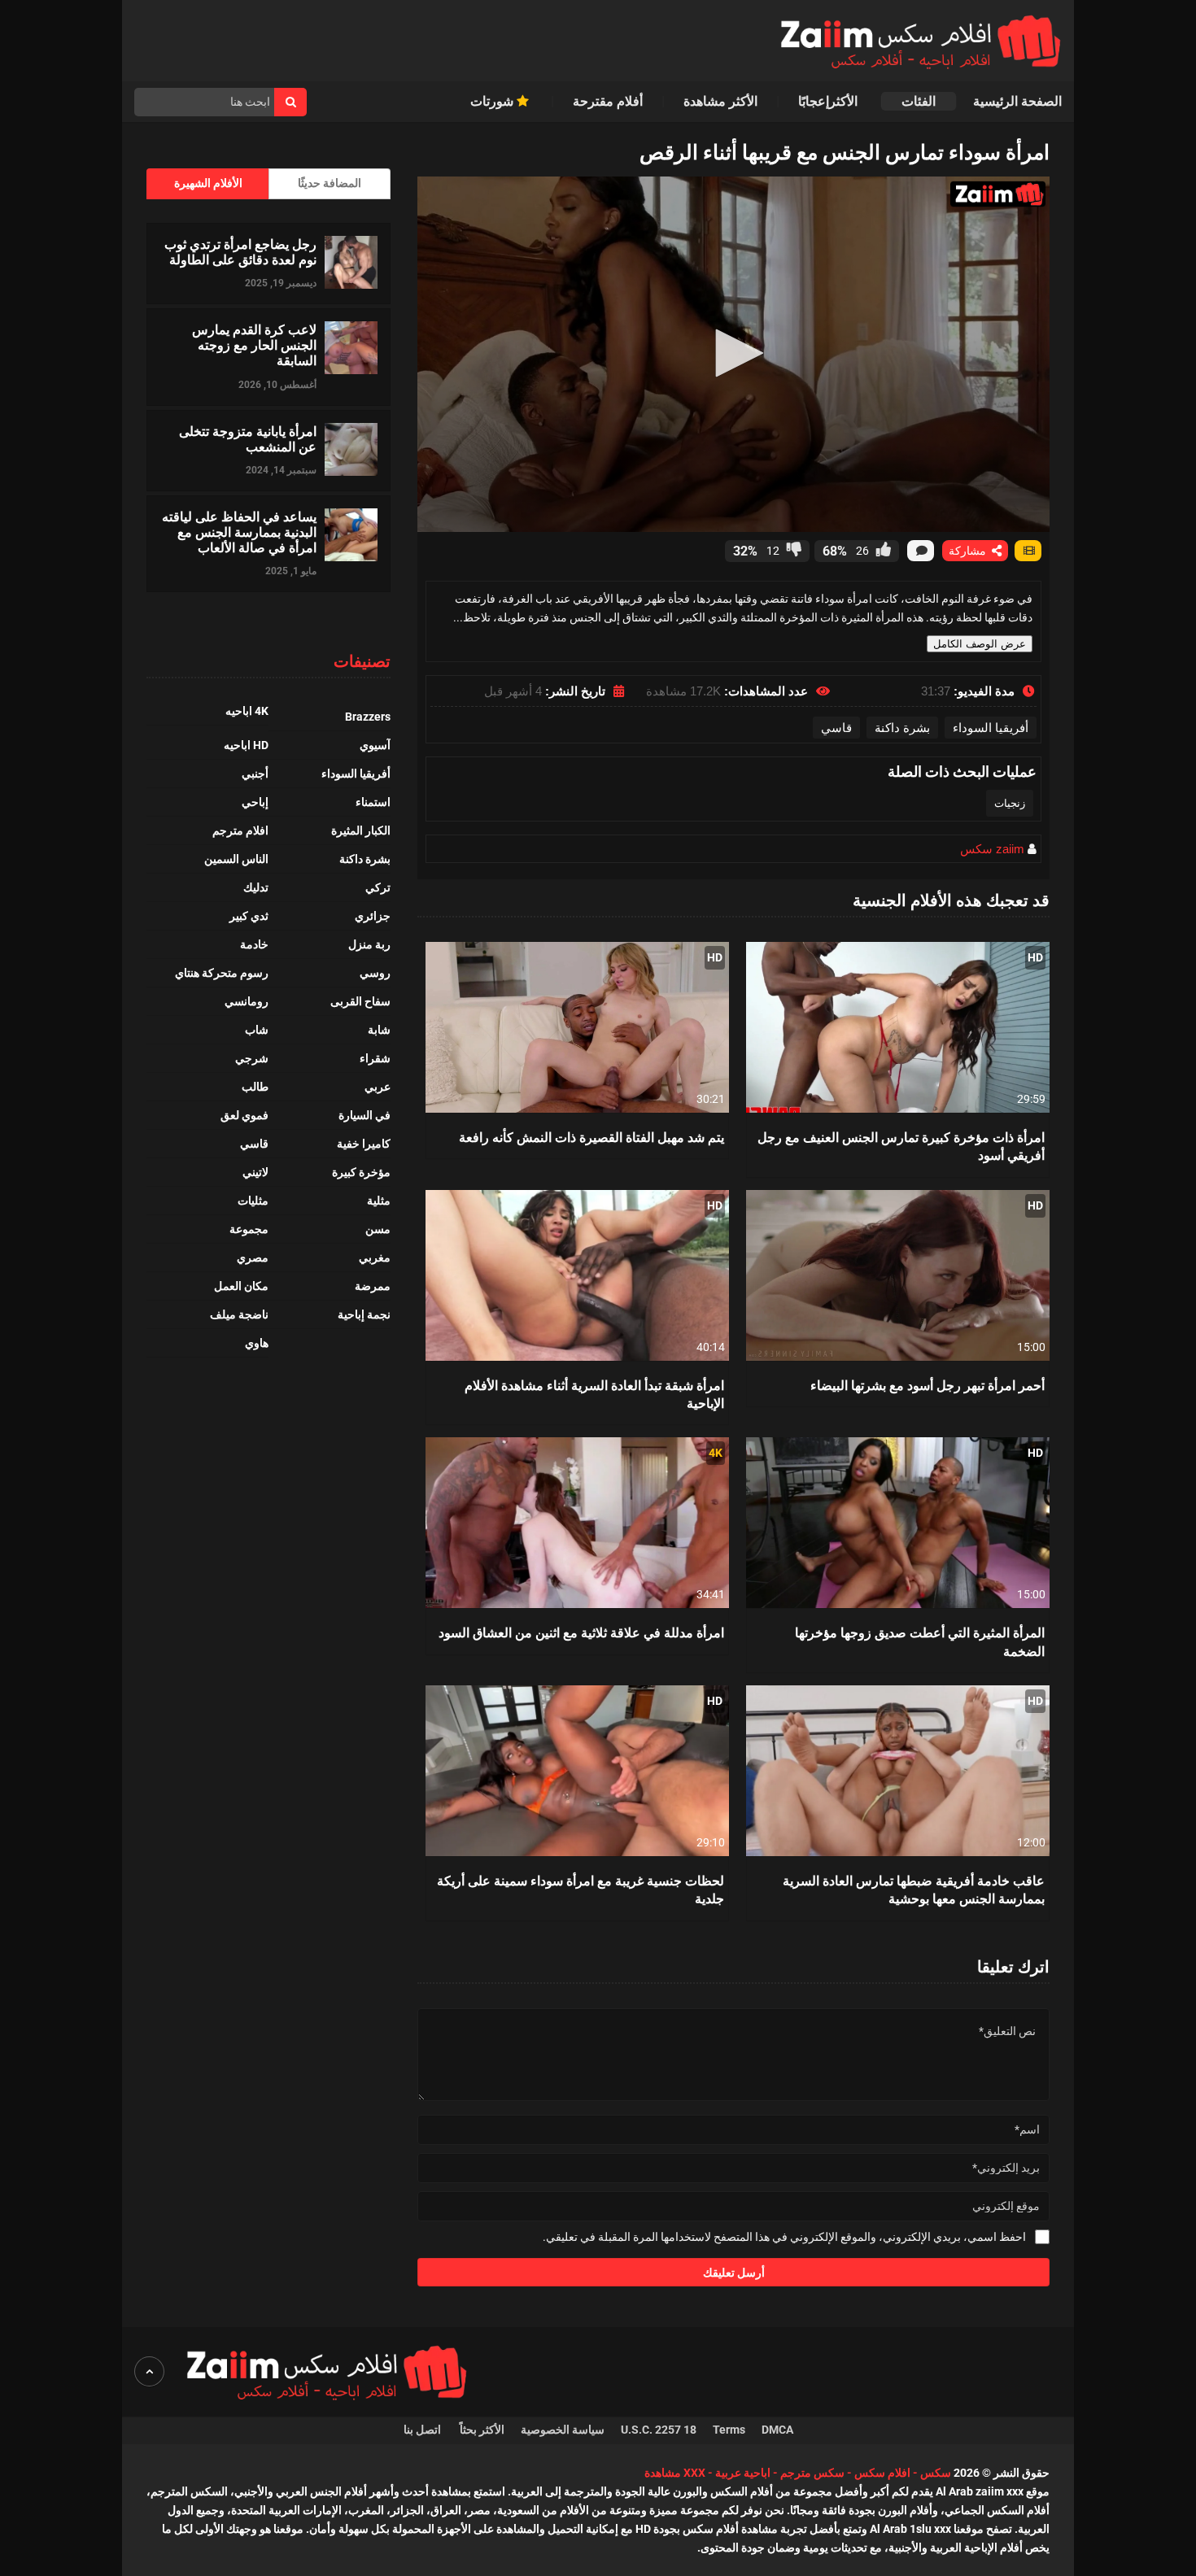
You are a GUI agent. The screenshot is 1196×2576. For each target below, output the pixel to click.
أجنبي (255, 774)
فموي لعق (244, 1115)
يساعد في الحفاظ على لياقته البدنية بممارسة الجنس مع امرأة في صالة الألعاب (239, 532)
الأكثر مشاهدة (720, 101)
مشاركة (969, 551)
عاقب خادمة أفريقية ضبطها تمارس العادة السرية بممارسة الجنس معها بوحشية (914, 1889)
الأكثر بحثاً (482, 2430)
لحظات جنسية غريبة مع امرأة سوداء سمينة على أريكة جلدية (581, 1889)
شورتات (493, 101)
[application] (733, 354)
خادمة (254, 944)
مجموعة (249, 1229)
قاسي (836, 728)
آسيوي (375, 745)
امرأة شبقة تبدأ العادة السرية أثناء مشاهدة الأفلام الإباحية (594, 1394)
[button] (734, 353)
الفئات (919, 101)
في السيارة (364, 1115)
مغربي (375, 1257)
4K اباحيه (247, 711)
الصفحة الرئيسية (1017, 101)
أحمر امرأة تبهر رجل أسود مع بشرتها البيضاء (928, 1385)
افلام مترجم (240, 830)
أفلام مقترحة (608, 101)
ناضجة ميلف (239, 1314)
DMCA (777, 2430)
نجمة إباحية (364, 1314)
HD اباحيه (246, 745)
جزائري (373, 916)
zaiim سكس (992, 849)
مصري (253, 1257)
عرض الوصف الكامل (980, 644)
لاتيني (255, 1172)
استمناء (373, 802)
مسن (378, 1229)
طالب (255, 1087)
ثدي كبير (249, 916)
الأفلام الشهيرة (208, 183)
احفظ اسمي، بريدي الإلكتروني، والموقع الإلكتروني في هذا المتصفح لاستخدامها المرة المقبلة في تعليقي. (784, 2237)
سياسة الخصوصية (563, 2430)
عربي (378, 1087)
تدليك (256, 887)
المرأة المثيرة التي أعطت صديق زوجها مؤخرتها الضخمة (920, 1641)
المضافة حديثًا (330, 183)
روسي (375, 973)
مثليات (253, 1201)
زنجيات (1010, 803)
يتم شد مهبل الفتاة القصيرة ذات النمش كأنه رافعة (591, 1137)
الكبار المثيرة (361, 830)
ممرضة (373, 1286)
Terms (729, 2430)
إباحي (255, 802)
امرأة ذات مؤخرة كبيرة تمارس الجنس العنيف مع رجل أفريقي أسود (901, 1146)
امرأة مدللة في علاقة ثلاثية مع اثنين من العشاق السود (581, 1632)
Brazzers (368, 717)
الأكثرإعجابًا (829, 101)
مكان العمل (241, 1286)
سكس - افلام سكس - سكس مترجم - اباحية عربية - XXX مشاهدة (798, 2473)
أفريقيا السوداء (991, 728)
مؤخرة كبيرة (361, 1172)
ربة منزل (369, 944)
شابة (379, 1030)
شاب (257, 1030)
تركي (378, 887)
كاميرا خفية (364, 1144)
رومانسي (247, 1001)
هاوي (257, 1343)
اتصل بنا (423, 2430)
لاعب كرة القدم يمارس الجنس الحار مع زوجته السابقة (254, 345)
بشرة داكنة (902, 728)
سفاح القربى (360, 1001)
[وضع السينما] (1028, 551)
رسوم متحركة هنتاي (222, 973)
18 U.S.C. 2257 (659, 2430)
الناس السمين (236, 859)
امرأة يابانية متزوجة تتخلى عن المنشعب (248, 438)
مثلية (379, 1201)
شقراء (375, 1058)
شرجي (252, 1058)
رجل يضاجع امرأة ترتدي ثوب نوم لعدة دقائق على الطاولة (240, 251)
